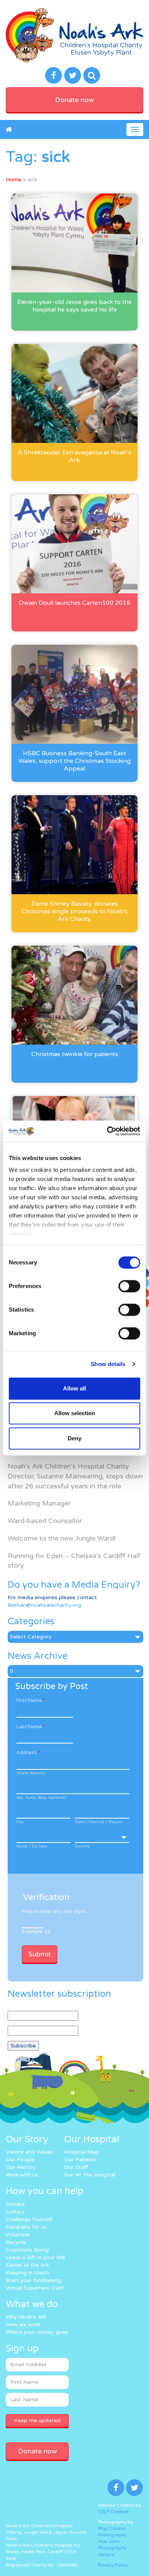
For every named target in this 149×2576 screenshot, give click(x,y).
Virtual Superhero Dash (35, 2288)
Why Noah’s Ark (26, 2317)
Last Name (31, 1727)
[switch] (129, 1286)
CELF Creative (113, 2512)
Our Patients (80, 2160)
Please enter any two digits (54, 1911)
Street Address (31, 1773)
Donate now (74, 100)
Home (14, 180)
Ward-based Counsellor (45, 1521)
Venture (106, 2555)
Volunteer (18, 2235)
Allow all (74, 1388)
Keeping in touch (27, 2273)
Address (28, 1753)
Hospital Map (82, 2152)
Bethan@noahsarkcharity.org (44, 1605)
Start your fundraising (33, 2280)
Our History (21, 2167)
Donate (15, 2204)
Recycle (16, 2242)
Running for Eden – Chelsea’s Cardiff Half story (74, 1561)
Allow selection (75, 1413)
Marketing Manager (39, 1503)
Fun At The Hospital (90, 2175)
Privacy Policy (113, 2565)
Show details (108, 1364)
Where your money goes (37, 2332)
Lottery (15, 2212)
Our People (20, 2160)
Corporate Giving (27, 2250)
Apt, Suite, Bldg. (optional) (41, 1798)
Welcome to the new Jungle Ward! (62, 1538)
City (20, 1822)
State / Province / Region (99, 1822)
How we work (23, 2324)
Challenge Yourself (29, 2219)
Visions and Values (29, 2152)
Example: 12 (36, 1932)
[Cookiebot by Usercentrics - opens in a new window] (107, 1131)
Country (82, 1846)
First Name (31, 1700)
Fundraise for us (26, 2227)
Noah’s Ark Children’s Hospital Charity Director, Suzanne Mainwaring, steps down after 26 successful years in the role (75, 1476)
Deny (74, 1438)
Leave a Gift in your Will (35, 2257)
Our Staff (76, 2167)
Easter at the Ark (27, 2265)
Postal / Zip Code (32, 1846)
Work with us (22, 2175)
